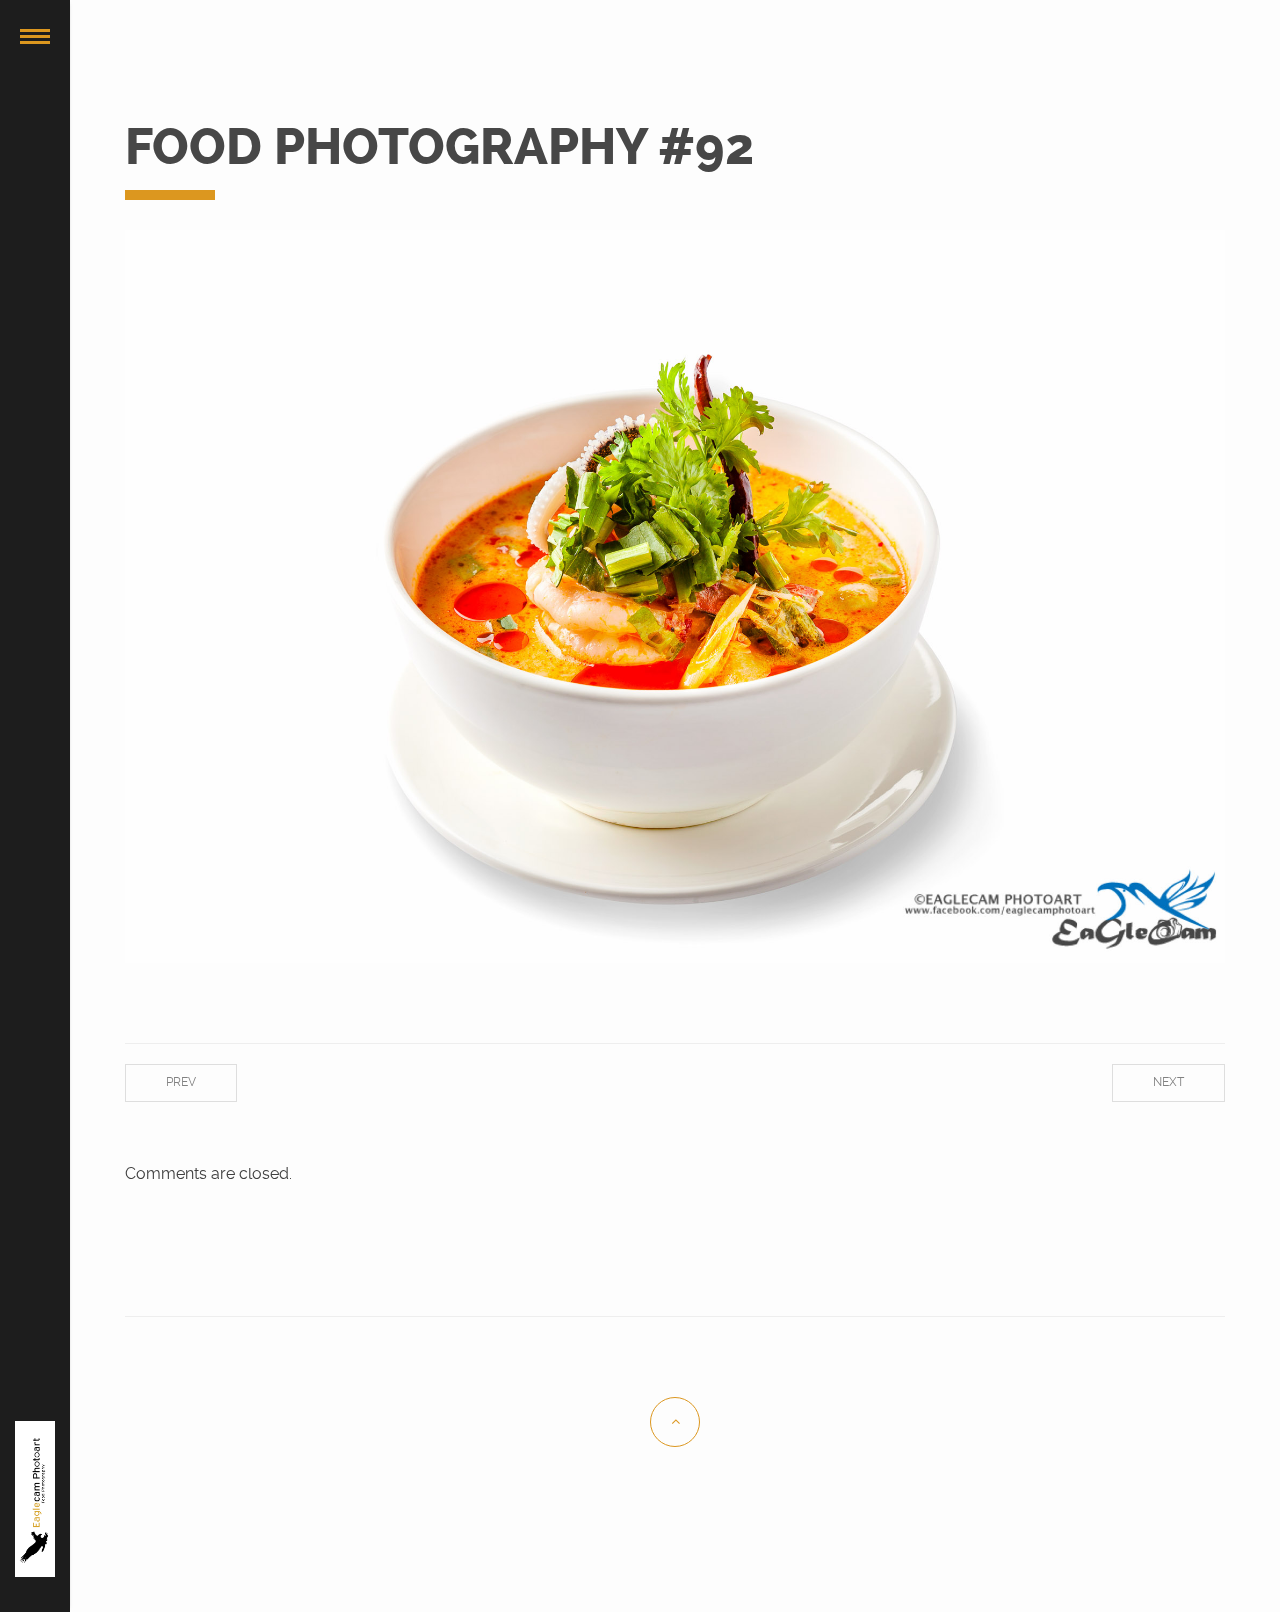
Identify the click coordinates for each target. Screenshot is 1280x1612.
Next (1168, 1082)
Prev (181, 1082)
